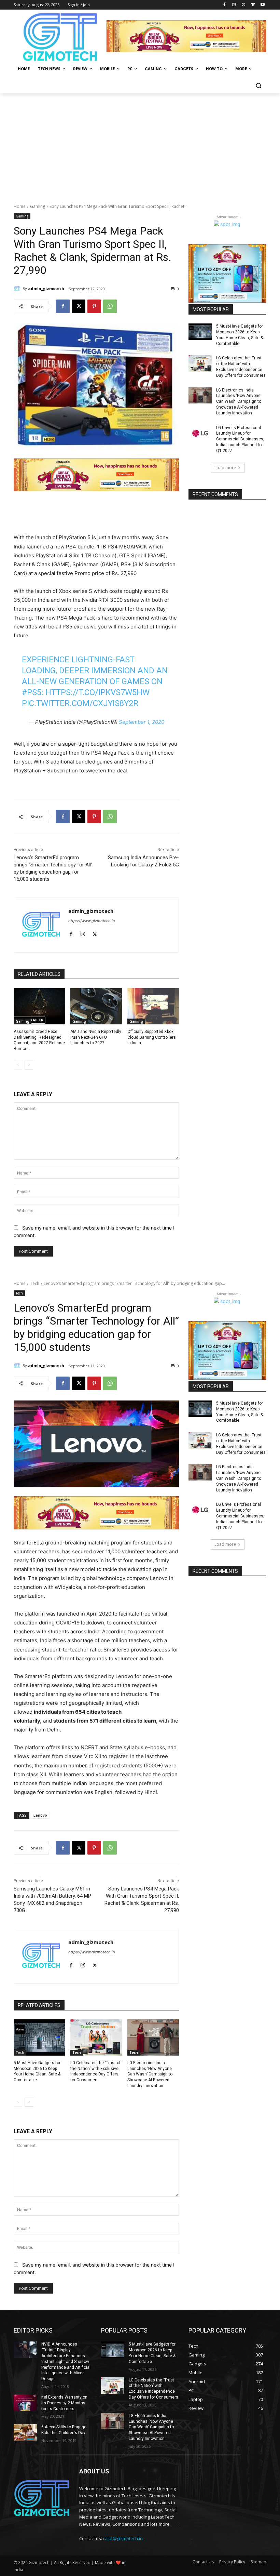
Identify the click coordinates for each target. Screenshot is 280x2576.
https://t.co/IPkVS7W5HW (97, 692)
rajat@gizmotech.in (123, 2538)
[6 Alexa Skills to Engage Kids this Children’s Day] (25, 2432)
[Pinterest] (94, 306)
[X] (244, 5)
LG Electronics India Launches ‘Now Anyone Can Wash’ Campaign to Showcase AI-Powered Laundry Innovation (239, 402)
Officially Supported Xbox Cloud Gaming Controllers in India (152, 1037)
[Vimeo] (253, 5)
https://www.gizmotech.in (92, 921)
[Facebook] (225, 5)
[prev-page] (18, 1065)
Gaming (38, 206)
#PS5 (32, 692)
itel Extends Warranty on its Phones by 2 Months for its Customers (64, 2403)
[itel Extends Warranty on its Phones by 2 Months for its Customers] (25, 2403)
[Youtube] (262, 5)
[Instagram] (234, 5)
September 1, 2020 (142, 722)
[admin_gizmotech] (18, 289)
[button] (258, 85)
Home (20, 206)
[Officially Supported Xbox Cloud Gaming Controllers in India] (153, 1006)
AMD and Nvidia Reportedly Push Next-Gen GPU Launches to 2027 (96, 1037)
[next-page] (29, 1065)
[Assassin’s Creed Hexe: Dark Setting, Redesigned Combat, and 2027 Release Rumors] (39, 1006)
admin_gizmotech (46, 288)
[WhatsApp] (110, 306)
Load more (225, 468)
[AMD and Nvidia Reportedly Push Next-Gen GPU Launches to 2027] (96, 1006)
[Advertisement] (140, 145)
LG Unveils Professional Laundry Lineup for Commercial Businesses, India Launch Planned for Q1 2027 (240, 439)
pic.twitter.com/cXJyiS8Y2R (80, 703)
